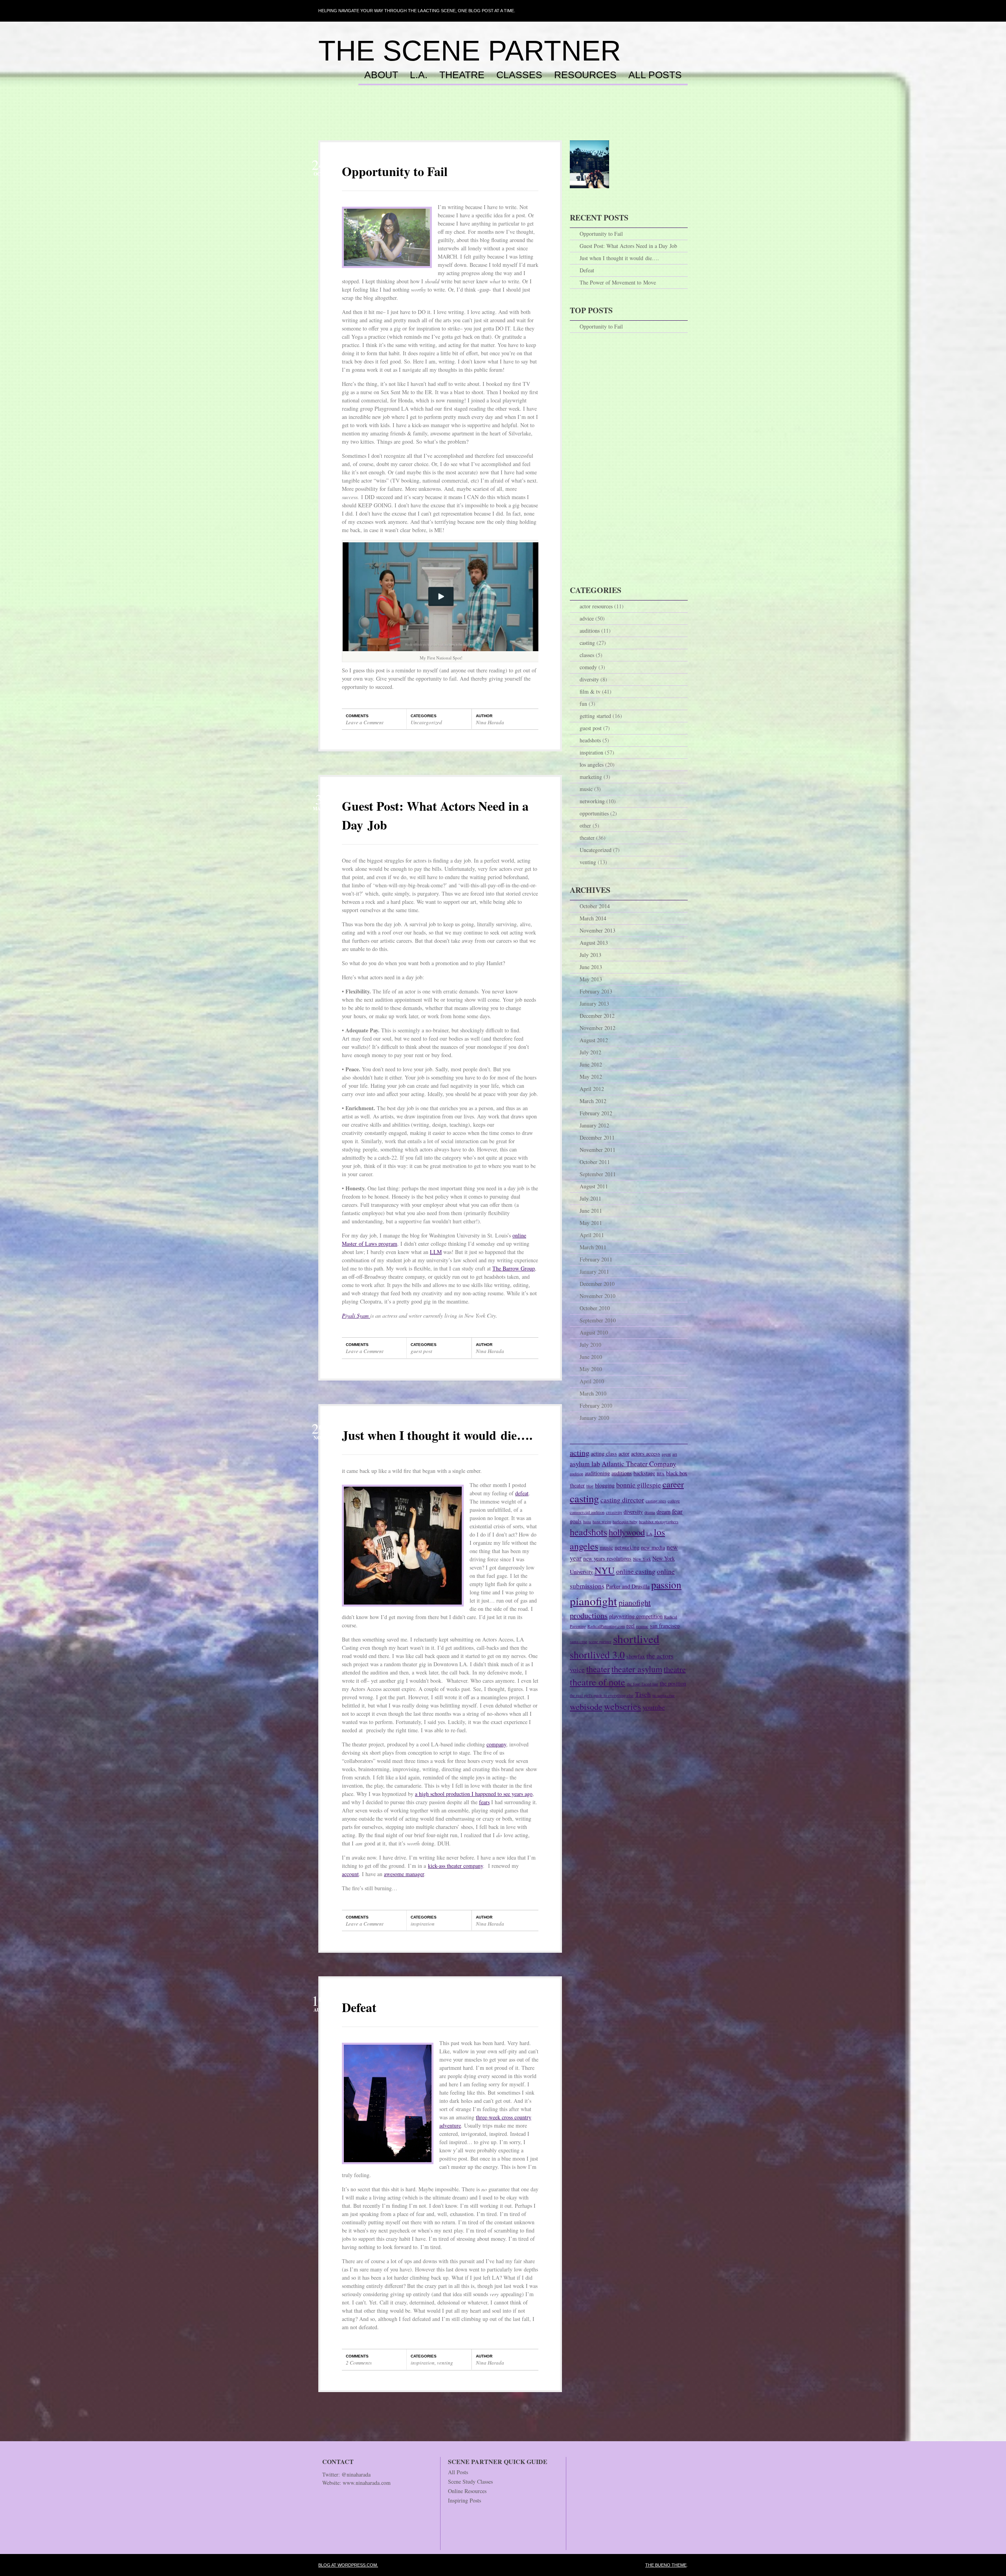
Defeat (359, 2007)
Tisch (643, 1694)
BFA (661, 1474)
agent (666, 1454)
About (381, 75)
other (585, 825)
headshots (590, 740)
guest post (421, 1351)
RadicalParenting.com (606, 1626)
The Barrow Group (514, 1268)
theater (587, 838)
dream (664, 1512)
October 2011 (595, 1162)
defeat (522, 1493)
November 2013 (598, 930)
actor (624, 1453)
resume (642, 1626)
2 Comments (359, 2363)
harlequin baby (625, 1522)
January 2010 (594, 1418)
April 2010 (592, 1381)
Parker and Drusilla (628, 1586)
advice (587, 618)
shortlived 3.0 (597, 1654)
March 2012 (593, 1101)
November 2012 (598, 1028)
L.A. (419, 75)
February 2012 (596, 1113)
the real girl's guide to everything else (602, 1695)
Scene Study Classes (470, 2481)
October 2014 (595, 906)
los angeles (592, 765)
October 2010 (595, 1308)
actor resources (596, 606)
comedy (588, 667)
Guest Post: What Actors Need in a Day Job (628, 246)
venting (445, 2363)
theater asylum (637, 1669)
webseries (622, 1706)
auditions (590, 631)
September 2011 (598, 1174)
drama (650, 1512)
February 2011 (596, 1259)
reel (631, 1626)
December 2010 (597, 1284)
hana (587, 1522)
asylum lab (585, 1464)
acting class (604, 1453)
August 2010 (594, 1332)
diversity (589, 679)
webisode (586, 1707)
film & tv (590, 691)
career (673, 1484)
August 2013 (594, 943)
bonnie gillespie (639, 1485)
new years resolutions (607, 1558)
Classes (519, 75)
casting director (622, 1500)
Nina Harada (490, 722)
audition (576, 1474)
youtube (654, 1707)
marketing (591, 777)
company (496, 1744)
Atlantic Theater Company (639, 1464)
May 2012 (591, 1077)
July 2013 (590, 955)
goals (576, 1521)
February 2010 (596, 1406)
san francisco (665, 1626)
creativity (614, 1512)
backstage (644, 1473)
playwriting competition (636, 1616)
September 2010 (598, 1320)
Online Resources (467, 2491)
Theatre (462, 75)
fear (677, 1511)
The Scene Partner (470, 51)
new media (653, 1547)
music (586, 789)
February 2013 (596, 991)
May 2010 (591, 1369)
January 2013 (594, 1003)
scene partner (600, 1641)
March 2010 (593, 1393)
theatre (675, 1669)
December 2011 (597, 1137)
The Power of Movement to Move (618, 282)
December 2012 (597, 1016)
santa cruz (578, 1641)
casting (587, 643)
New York (642, 1559)
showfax (636, 1656)
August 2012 (594, 1040)
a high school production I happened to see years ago (474, 1794)
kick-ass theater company (455, 1866)
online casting (636, 1571)
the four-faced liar (643, 1684)
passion (666, 1585)
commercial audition (587, 1512)
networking (592, 801)
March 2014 (593, 918)
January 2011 (594, 1271)
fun (583, 704)
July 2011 (590, 1198)
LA (649, 1534)
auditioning (597, 1473)
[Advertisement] (503, 121)
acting (580, 1453)
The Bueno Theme (666, 2565)
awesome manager (404, 1874)
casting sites (656, 1501)
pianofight (593, 1601)
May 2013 (591, 979)
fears (484, 1802)
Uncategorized (426, 722)
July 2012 (590, 1052)
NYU (605, 1570)
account (350, 1874)
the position (673, 1683)
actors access (646, 1453)
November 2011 (598, 1150)
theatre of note (598, 1682)
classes (587, 655)
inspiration (423, 1924)
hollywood (627, 1532)
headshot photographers (659, 1522)
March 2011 (593, 1247)
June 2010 (591, 1357)
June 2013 (591, 967)
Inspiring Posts (464, 2500)
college (674, 1501)
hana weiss (602, 1522)
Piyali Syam (356, 1316)
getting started (595, 716)
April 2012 (592, 1089)
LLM (436, 1252)
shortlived (636, 1639)
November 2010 (598, 1296)
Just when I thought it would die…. (437, 1435)
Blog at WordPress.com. (348, 2565)
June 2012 (591, 1064)
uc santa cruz (664, 1695)
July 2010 (590, 1345)
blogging (605, 1485)
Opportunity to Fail (395, 171)
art (675, 1454)
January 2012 (594, 1125)
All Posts (655, 75)
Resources (585, 75)
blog (590, 1486)
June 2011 (591, 1211)
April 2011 (592, 1235)
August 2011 (594, 1186)
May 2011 (591, 1223)
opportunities (594, 813)
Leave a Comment (365, 722)
